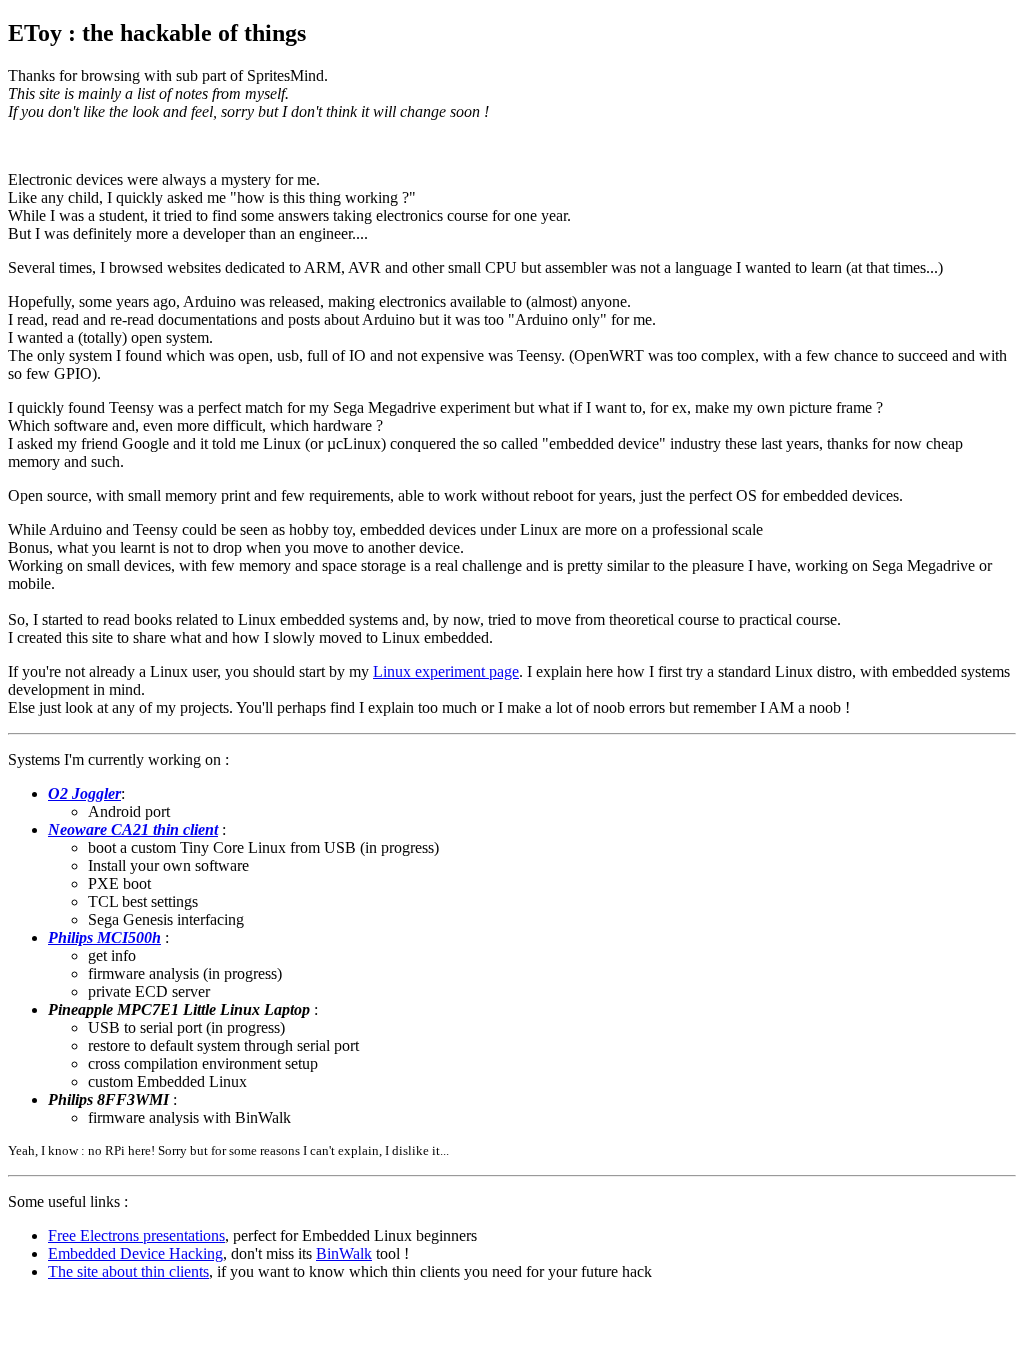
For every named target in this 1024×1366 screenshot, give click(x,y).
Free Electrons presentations (136, 1235)
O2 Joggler (84, 793)
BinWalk (344, 1253)
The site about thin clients (128, 1271)
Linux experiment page (446, 671)
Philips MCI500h (104, 937)
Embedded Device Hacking (135, 1253)
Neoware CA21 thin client (133, 829)
